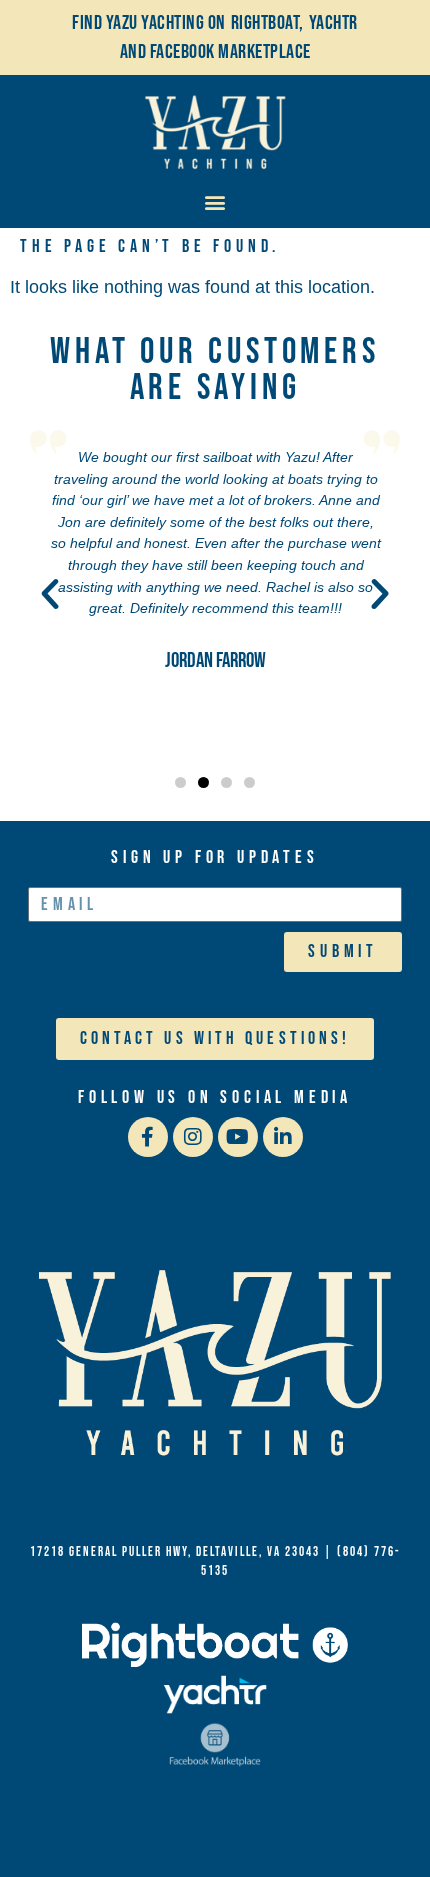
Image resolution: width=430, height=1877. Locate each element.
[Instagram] (193, 1137)
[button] (215, 201)
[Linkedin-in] (283, 1137)
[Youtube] (238, 1137)
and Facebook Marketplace (215, 52)
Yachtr (333, 23)
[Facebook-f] (148, 1137)
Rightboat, (267, 23)
